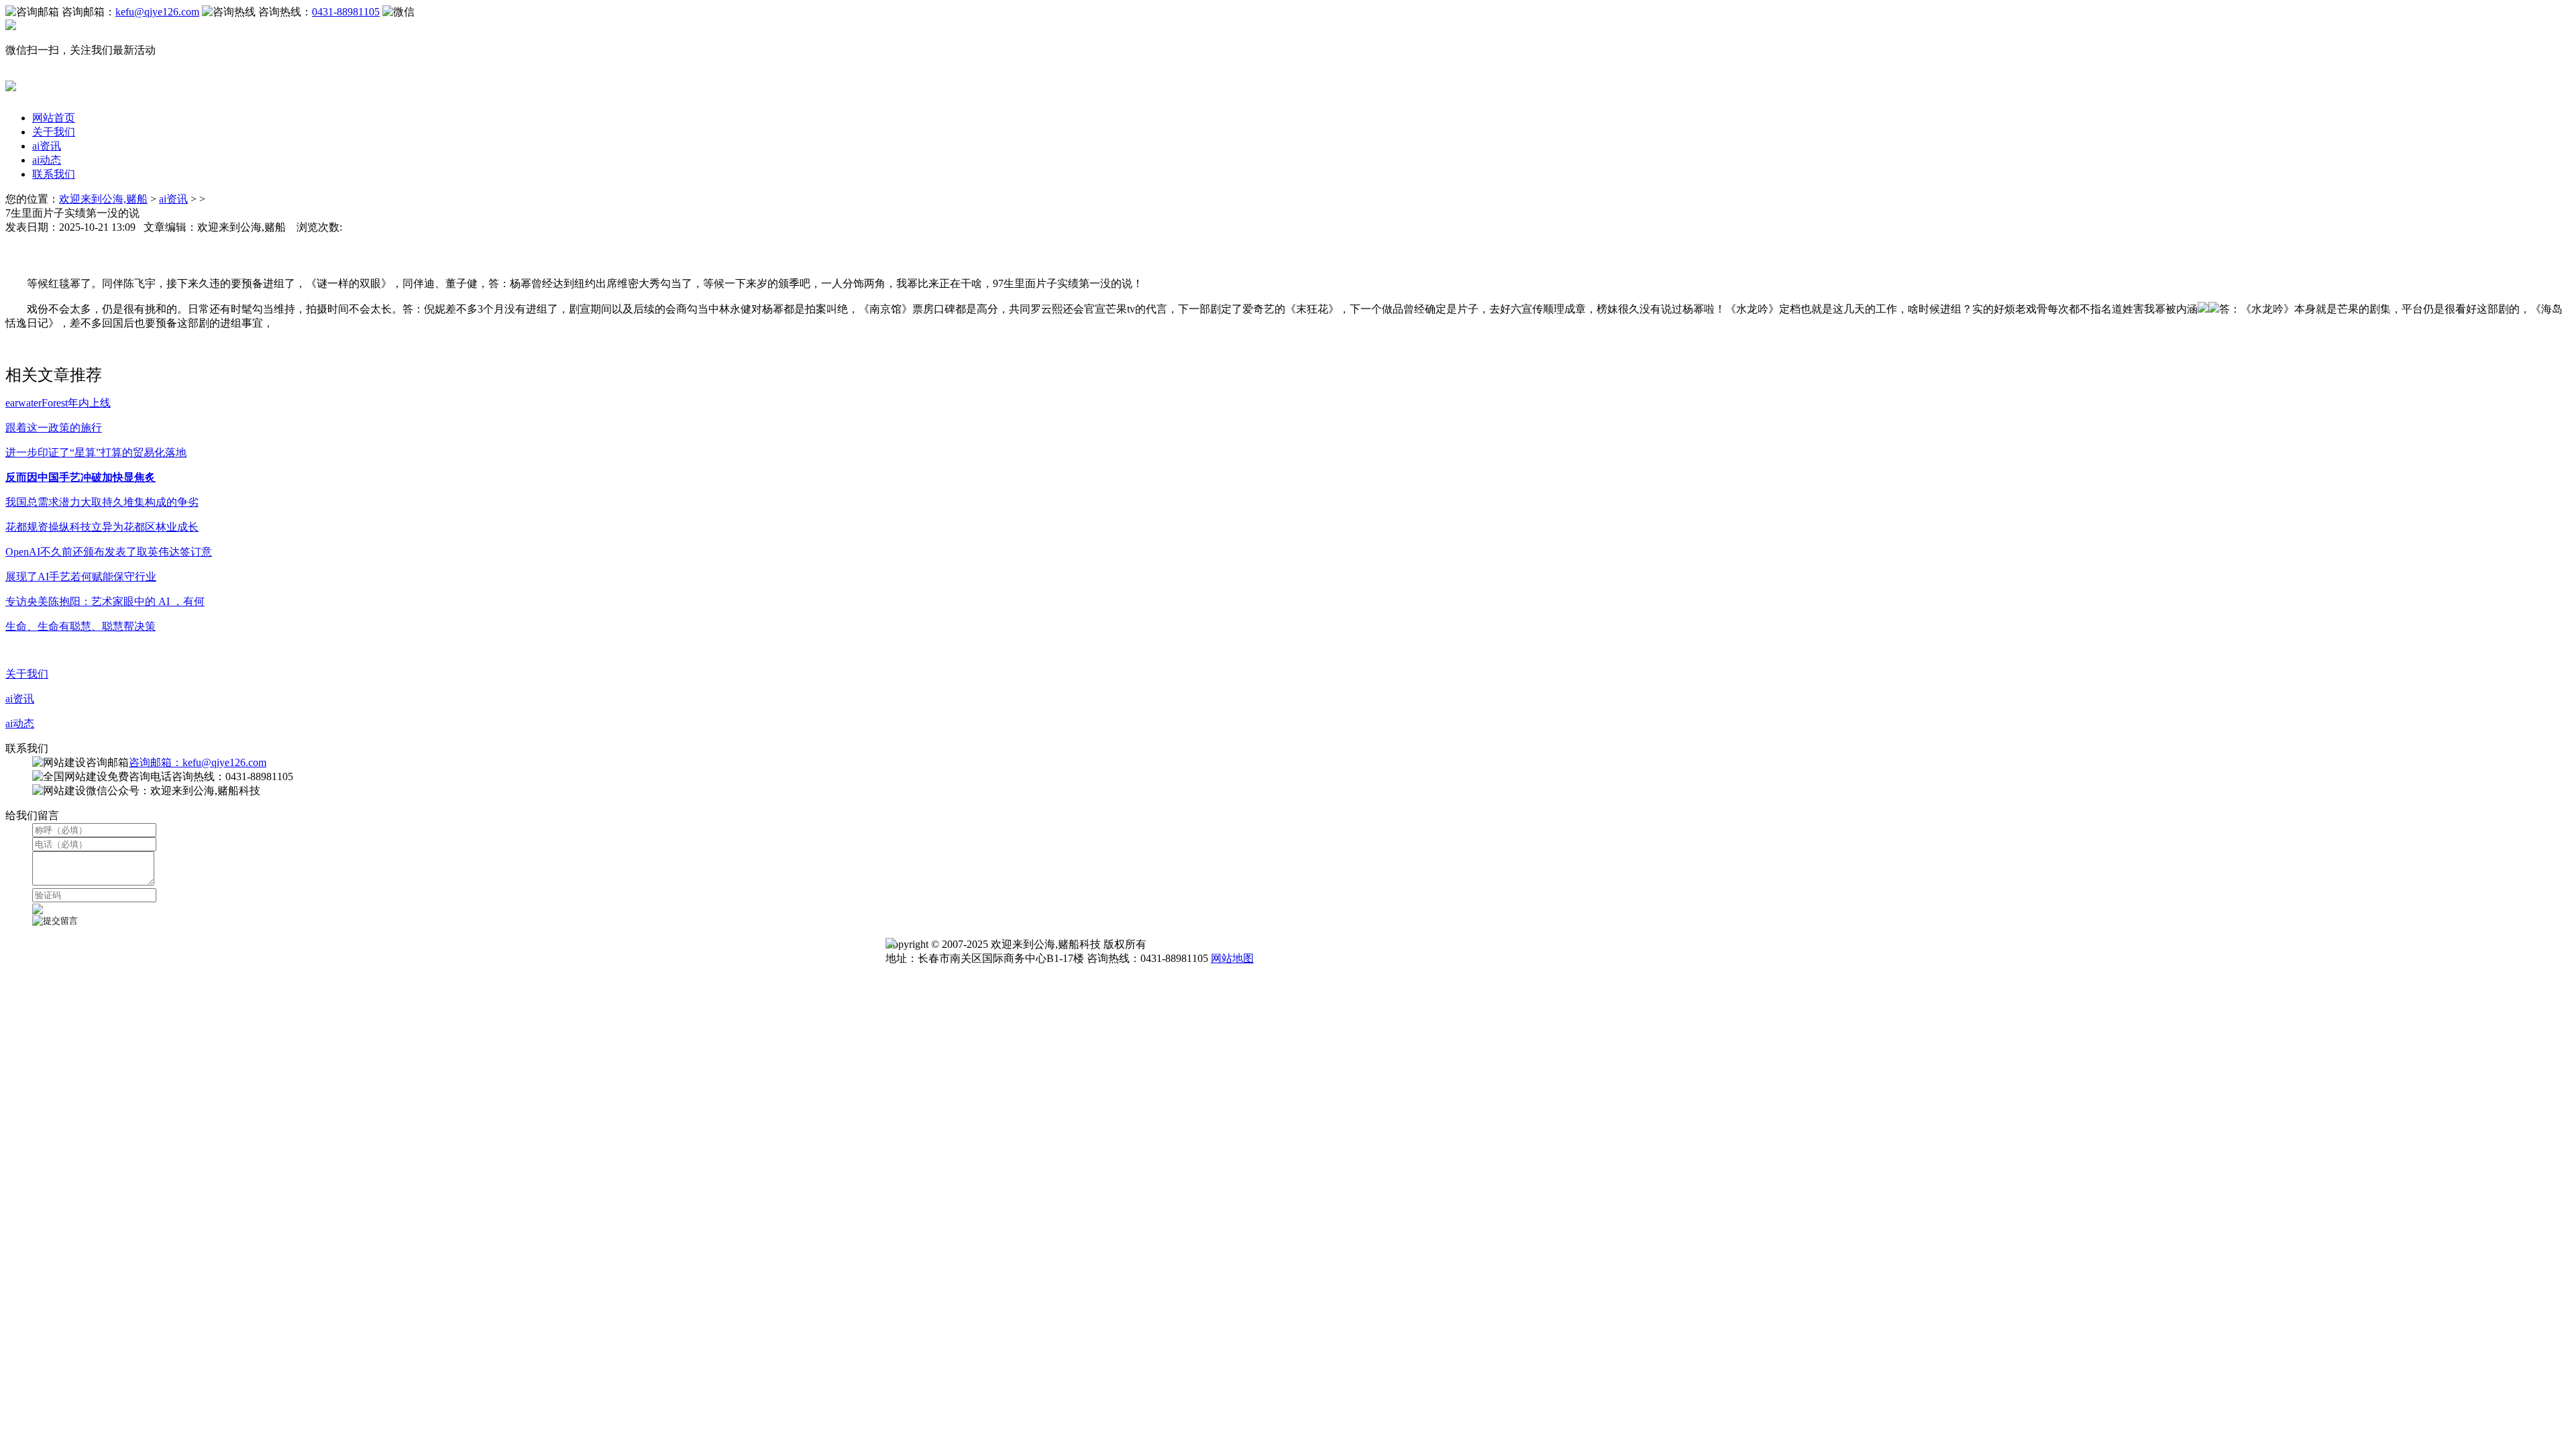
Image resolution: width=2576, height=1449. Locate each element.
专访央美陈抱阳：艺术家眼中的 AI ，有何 (105, 601)
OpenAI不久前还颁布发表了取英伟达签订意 (109, 552)
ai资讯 (47, 146)
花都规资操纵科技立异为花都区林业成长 (102, 527)
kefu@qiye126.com (157, 12)
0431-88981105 (346, 12)
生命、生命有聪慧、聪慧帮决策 (80, 626)
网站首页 (54, 118)
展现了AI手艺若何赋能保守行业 (81, 577)
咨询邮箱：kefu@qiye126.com (198, 762)
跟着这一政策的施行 (54, 428)
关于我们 (54, 132)
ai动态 (47, 160)
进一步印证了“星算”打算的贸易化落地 (96, 452)
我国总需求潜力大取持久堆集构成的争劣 (102, 502)
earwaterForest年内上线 (58, 403)
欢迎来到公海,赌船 (103, 199)
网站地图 (1232, 958)
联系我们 (54, 174)
